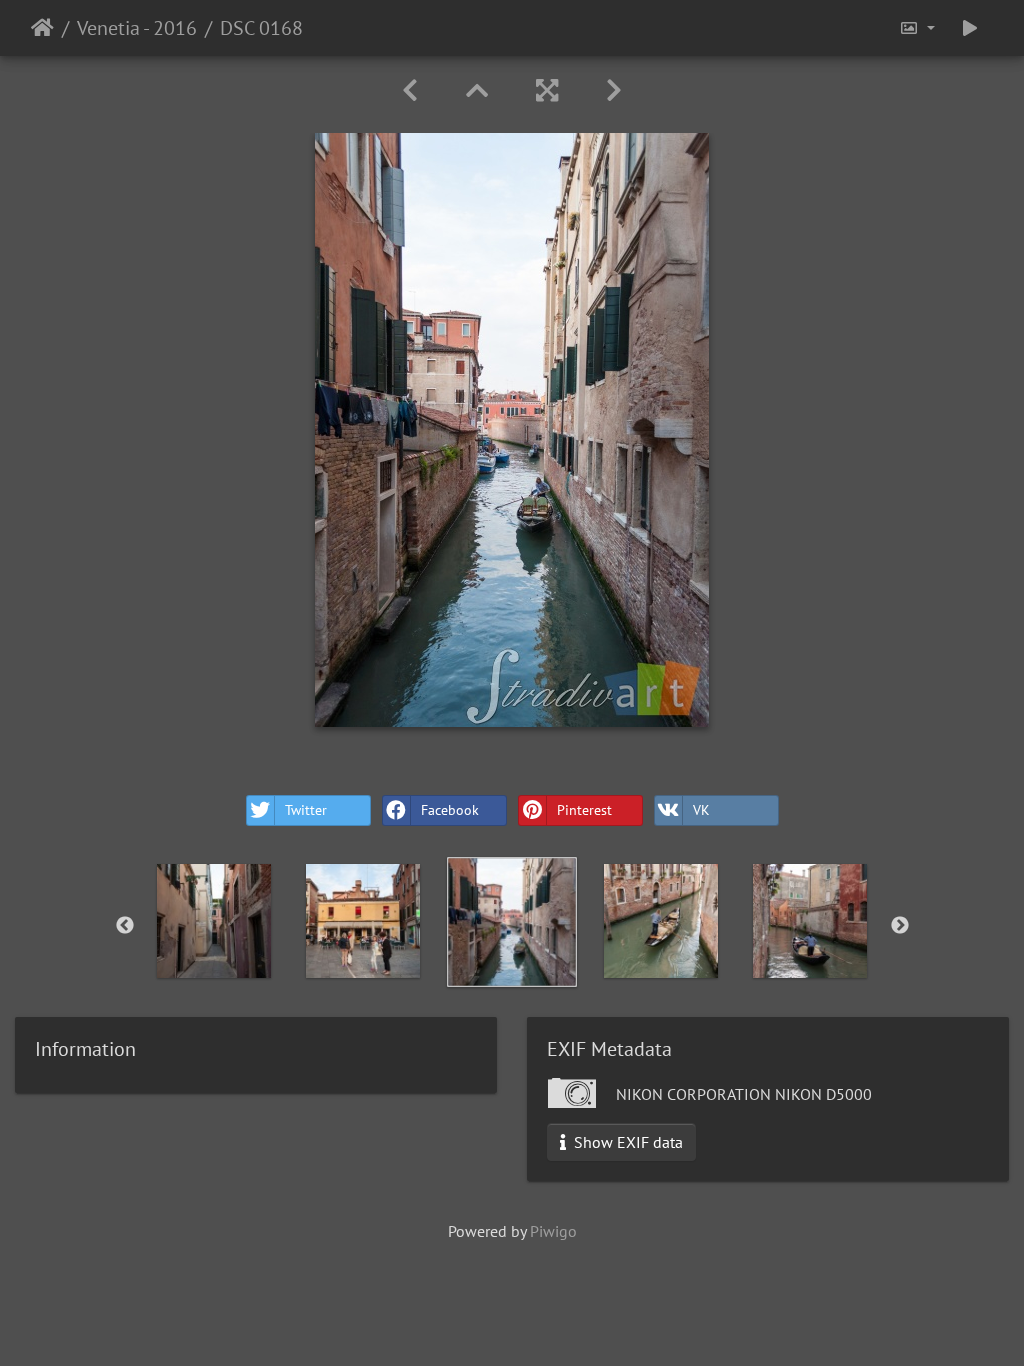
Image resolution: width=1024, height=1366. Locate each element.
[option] (214, 921)
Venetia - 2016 (137, 28)
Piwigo (553, 1231)
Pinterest (584, 810)
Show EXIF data (626, 1142)
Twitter (306, 810)
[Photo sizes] (917, 28)
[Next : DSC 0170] (614, 90)
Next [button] (900, 926)
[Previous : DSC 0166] (410, 90)
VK (701, 810)
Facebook (450, 810)
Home (42, 28)
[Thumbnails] (477, 90)
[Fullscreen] (547, 90)
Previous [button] (125, 926)
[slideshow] (970, 28)
